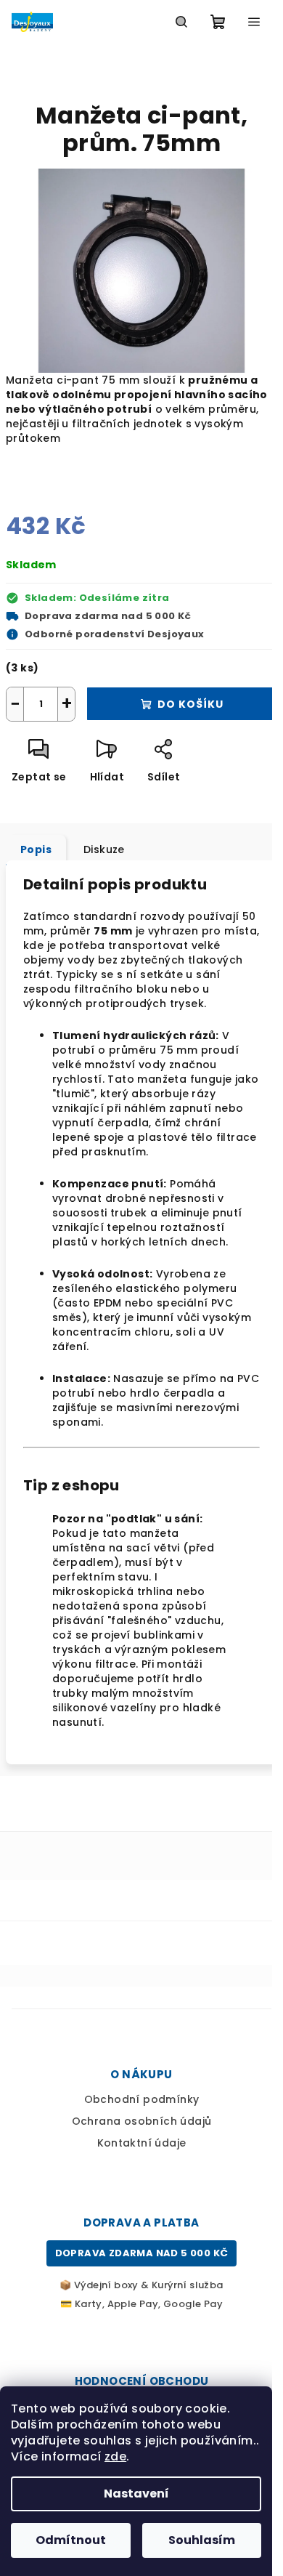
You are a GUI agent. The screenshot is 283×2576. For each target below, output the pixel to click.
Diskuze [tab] (104, 849)
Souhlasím (202, 2540)
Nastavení (136, 2494)
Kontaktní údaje (142, 2143)
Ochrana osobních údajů (142, 2121)
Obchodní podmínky (142, 2099)
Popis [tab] (36, 849)
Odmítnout (71, 2540)
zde (115, 2456)
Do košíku (190, 704)
